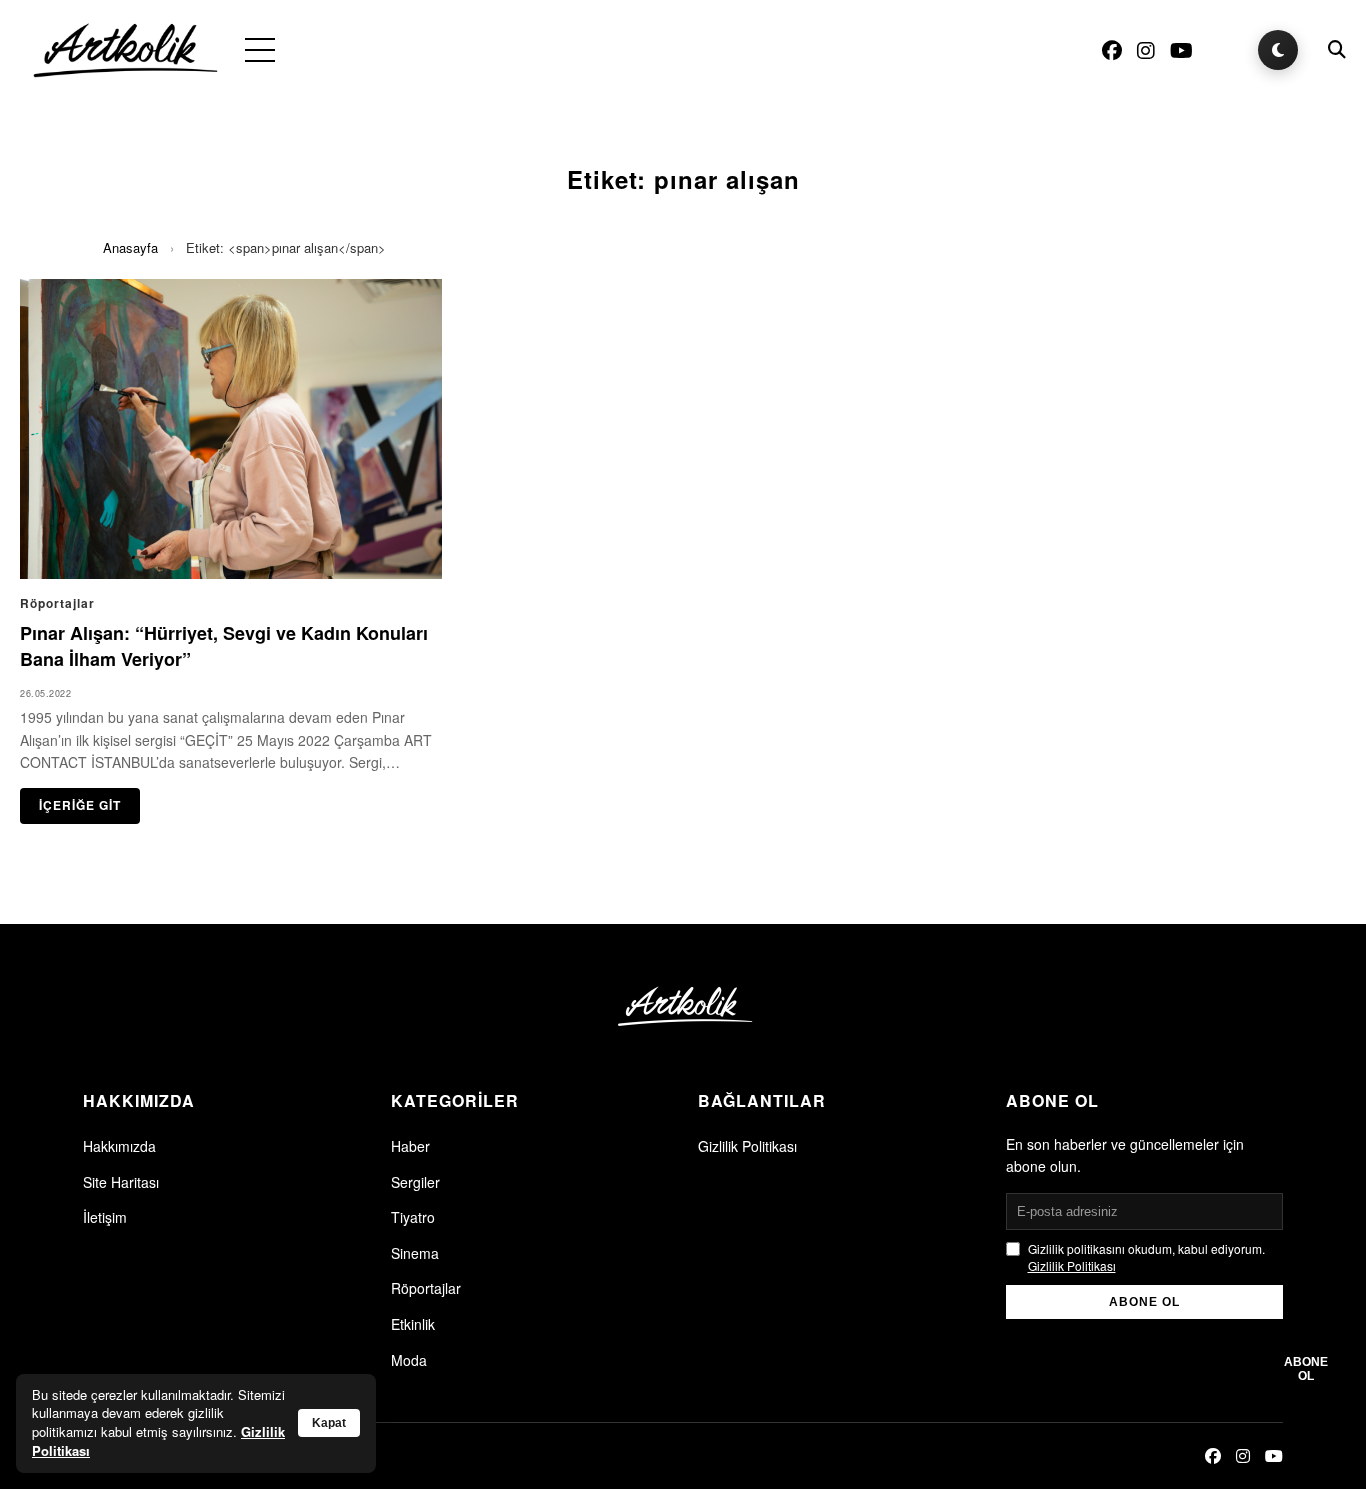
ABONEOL (1306, 1369)
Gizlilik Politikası (747, 1146)
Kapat (329, 1423)
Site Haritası (121, 1182)
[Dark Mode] (1278, 50)
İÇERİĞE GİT (80, 805)
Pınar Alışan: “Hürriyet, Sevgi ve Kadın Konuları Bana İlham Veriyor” (224, 645)
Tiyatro (413, 1217)
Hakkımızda (119, 1146)
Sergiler (415, 1182)
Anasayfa (130, 247)
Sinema (415, 1253)
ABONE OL (1144, 1302)
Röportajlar (426, 1288)
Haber (410, 1146)
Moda (409, 1360)
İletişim (105, 1217)
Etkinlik (413, 1324)
